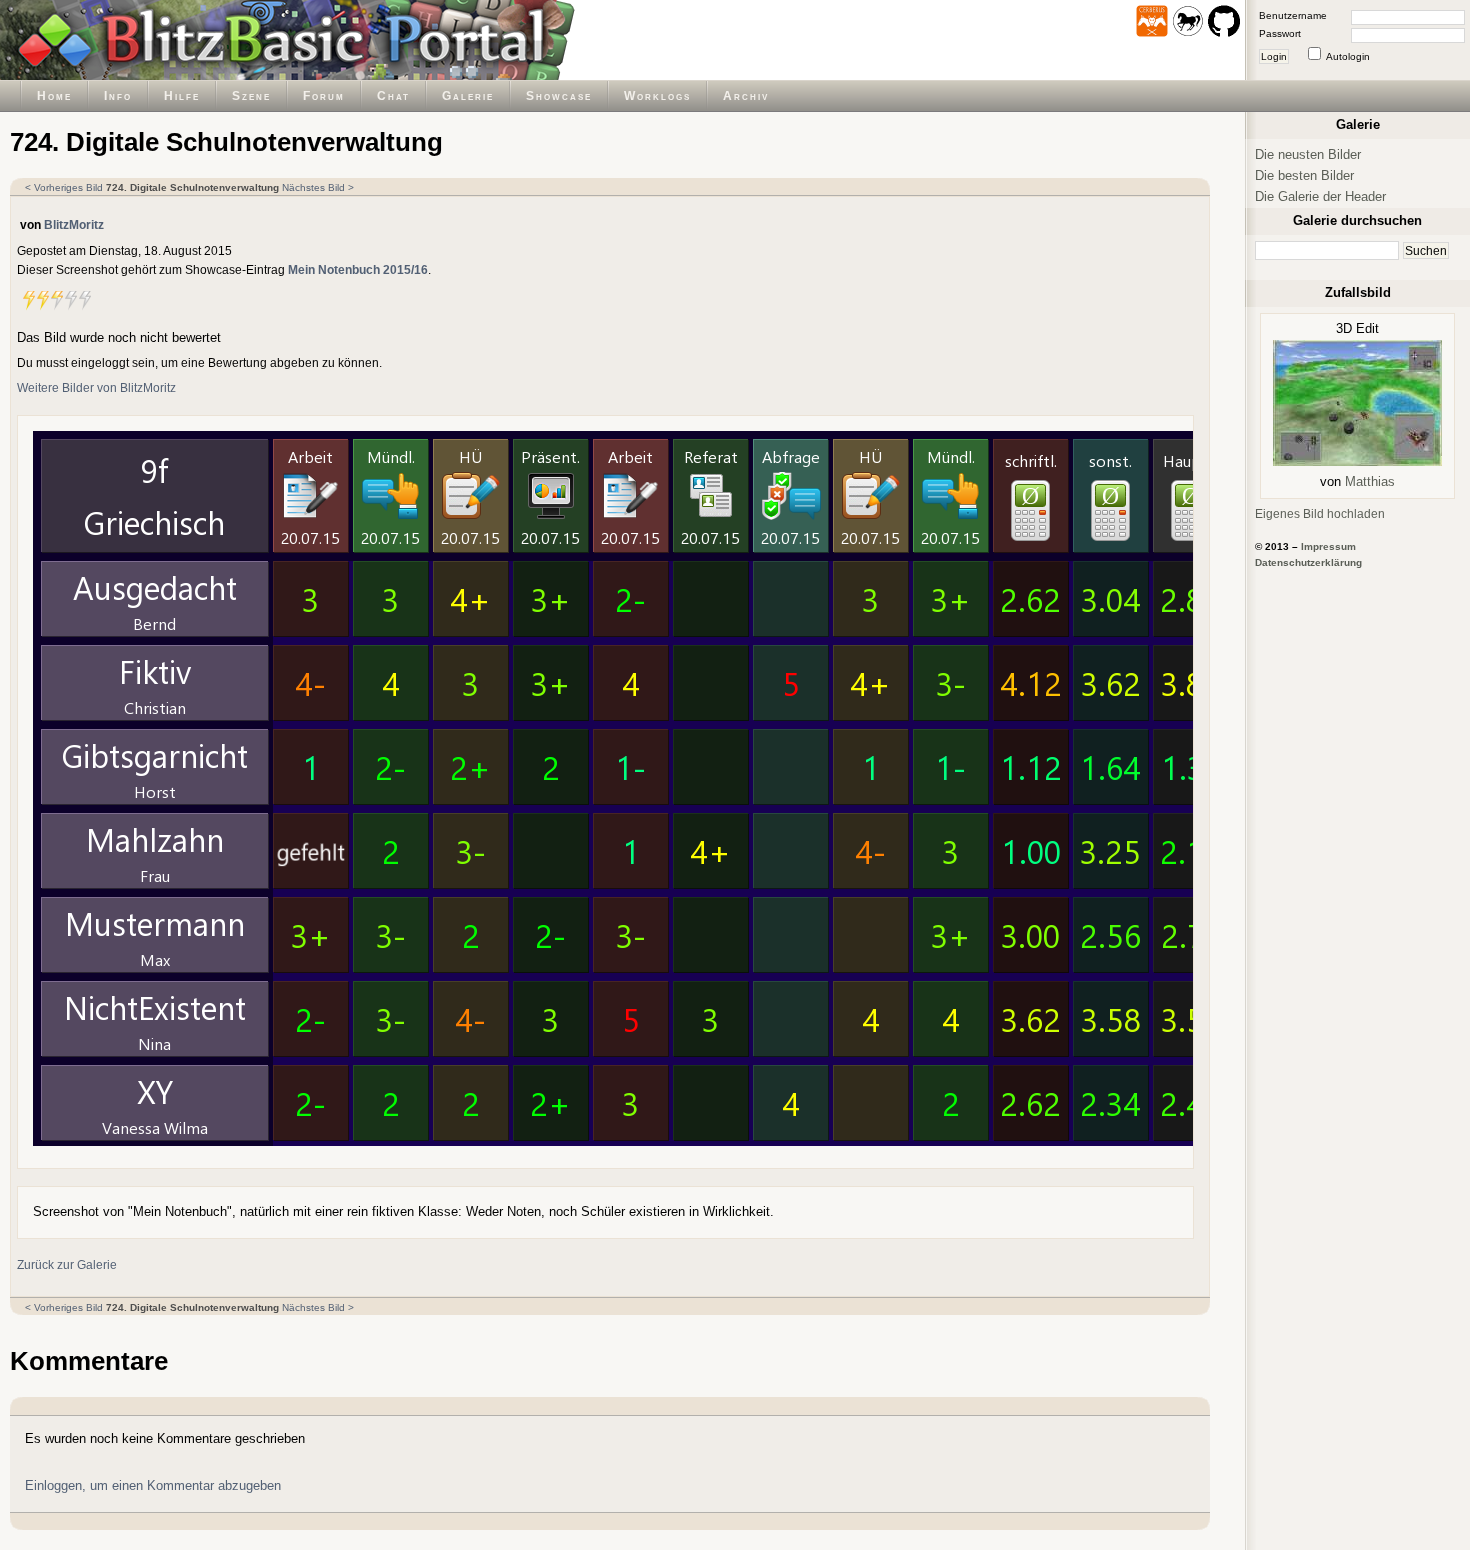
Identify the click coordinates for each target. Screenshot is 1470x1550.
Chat (393, 95)
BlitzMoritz (74, 224)
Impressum (1328, 546)
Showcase (559, 95)
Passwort (1280, 33)
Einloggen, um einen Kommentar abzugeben (153, 1485)
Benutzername (1293, 15)
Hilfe (182, 95)
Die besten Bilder (1304, 175)
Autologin (1348, 56)
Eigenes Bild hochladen (1320, 513)
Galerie (468, 95)
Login (1274, 56)
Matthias (1370, 481)
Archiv (746, 95)
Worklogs (657, 95)
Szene (251, 95)
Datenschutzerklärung (1308, 562)
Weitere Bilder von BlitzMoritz (96, 387)
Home (54, 95)
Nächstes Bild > (318, 187)
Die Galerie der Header (1320, 196)
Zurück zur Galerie (67, 1264)
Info (118, 95)
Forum (324, 95)
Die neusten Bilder (1308, 154)
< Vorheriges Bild (64, 187)
